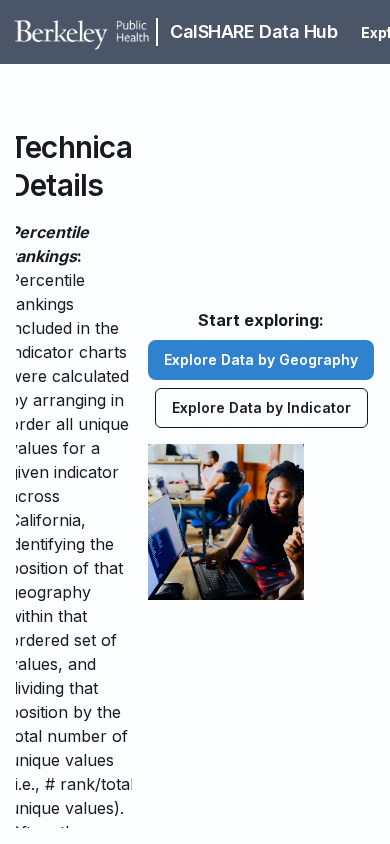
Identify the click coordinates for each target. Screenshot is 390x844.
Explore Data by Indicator (261, 407)
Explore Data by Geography (261, 359)
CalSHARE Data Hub (253, 31)
